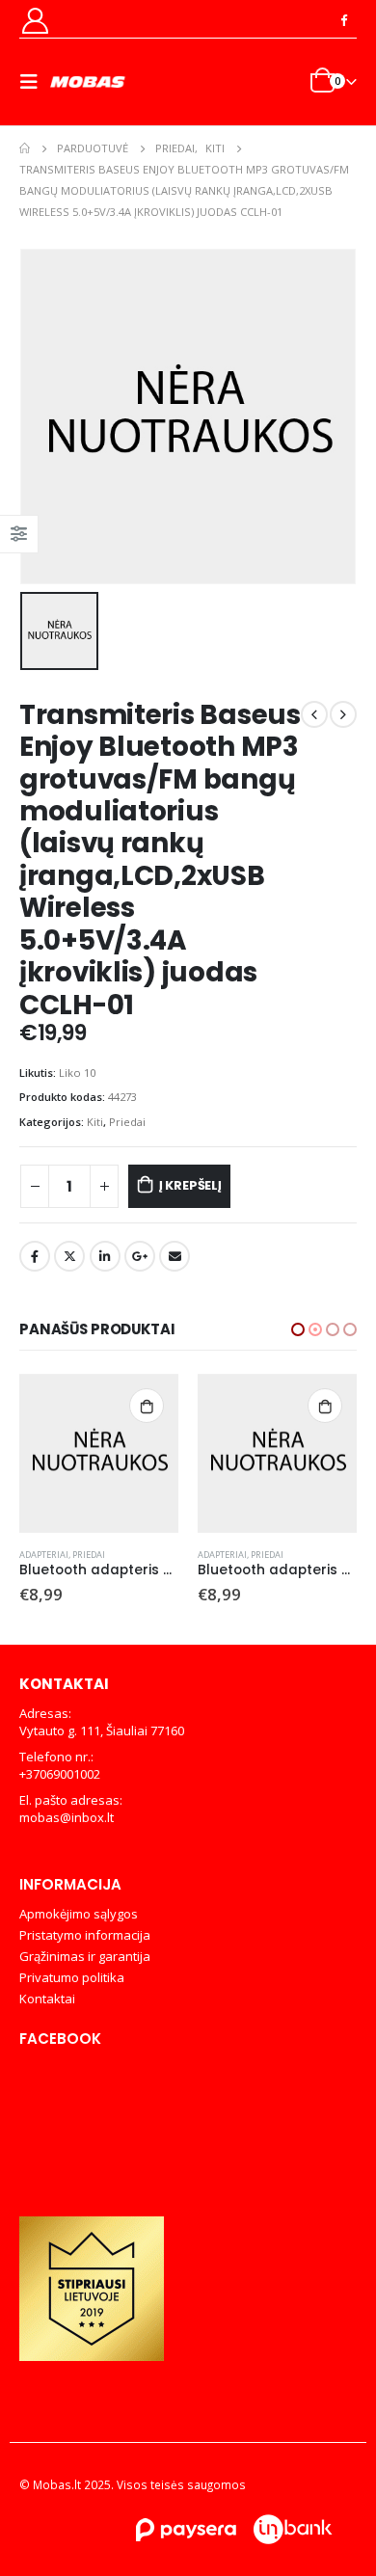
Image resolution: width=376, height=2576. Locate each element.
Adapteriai (44, 1555)
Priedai (127, 1122)
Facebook (35, 1256)
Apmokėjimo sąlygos (79, 1914)
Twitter (69, 1256)
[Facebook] (343, 19)
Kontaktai (47, 1999)
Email (175, 1256)
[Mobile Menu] (35, 82)
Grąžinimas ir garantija (85, 1956)
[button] (298, 1329)
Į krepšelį (190, 1185)
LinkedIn (105, 1256)
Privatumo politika (72, 1977)
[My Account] (35, 20)
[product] (99, 1453)
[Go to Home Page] (25, 148)
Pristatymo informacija (85, 1935)
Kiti (95, 1122)
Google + (140, 1256)
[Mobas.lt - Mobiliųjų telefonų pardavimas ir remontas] (89, 82)
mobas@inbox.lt (67, 1817)
